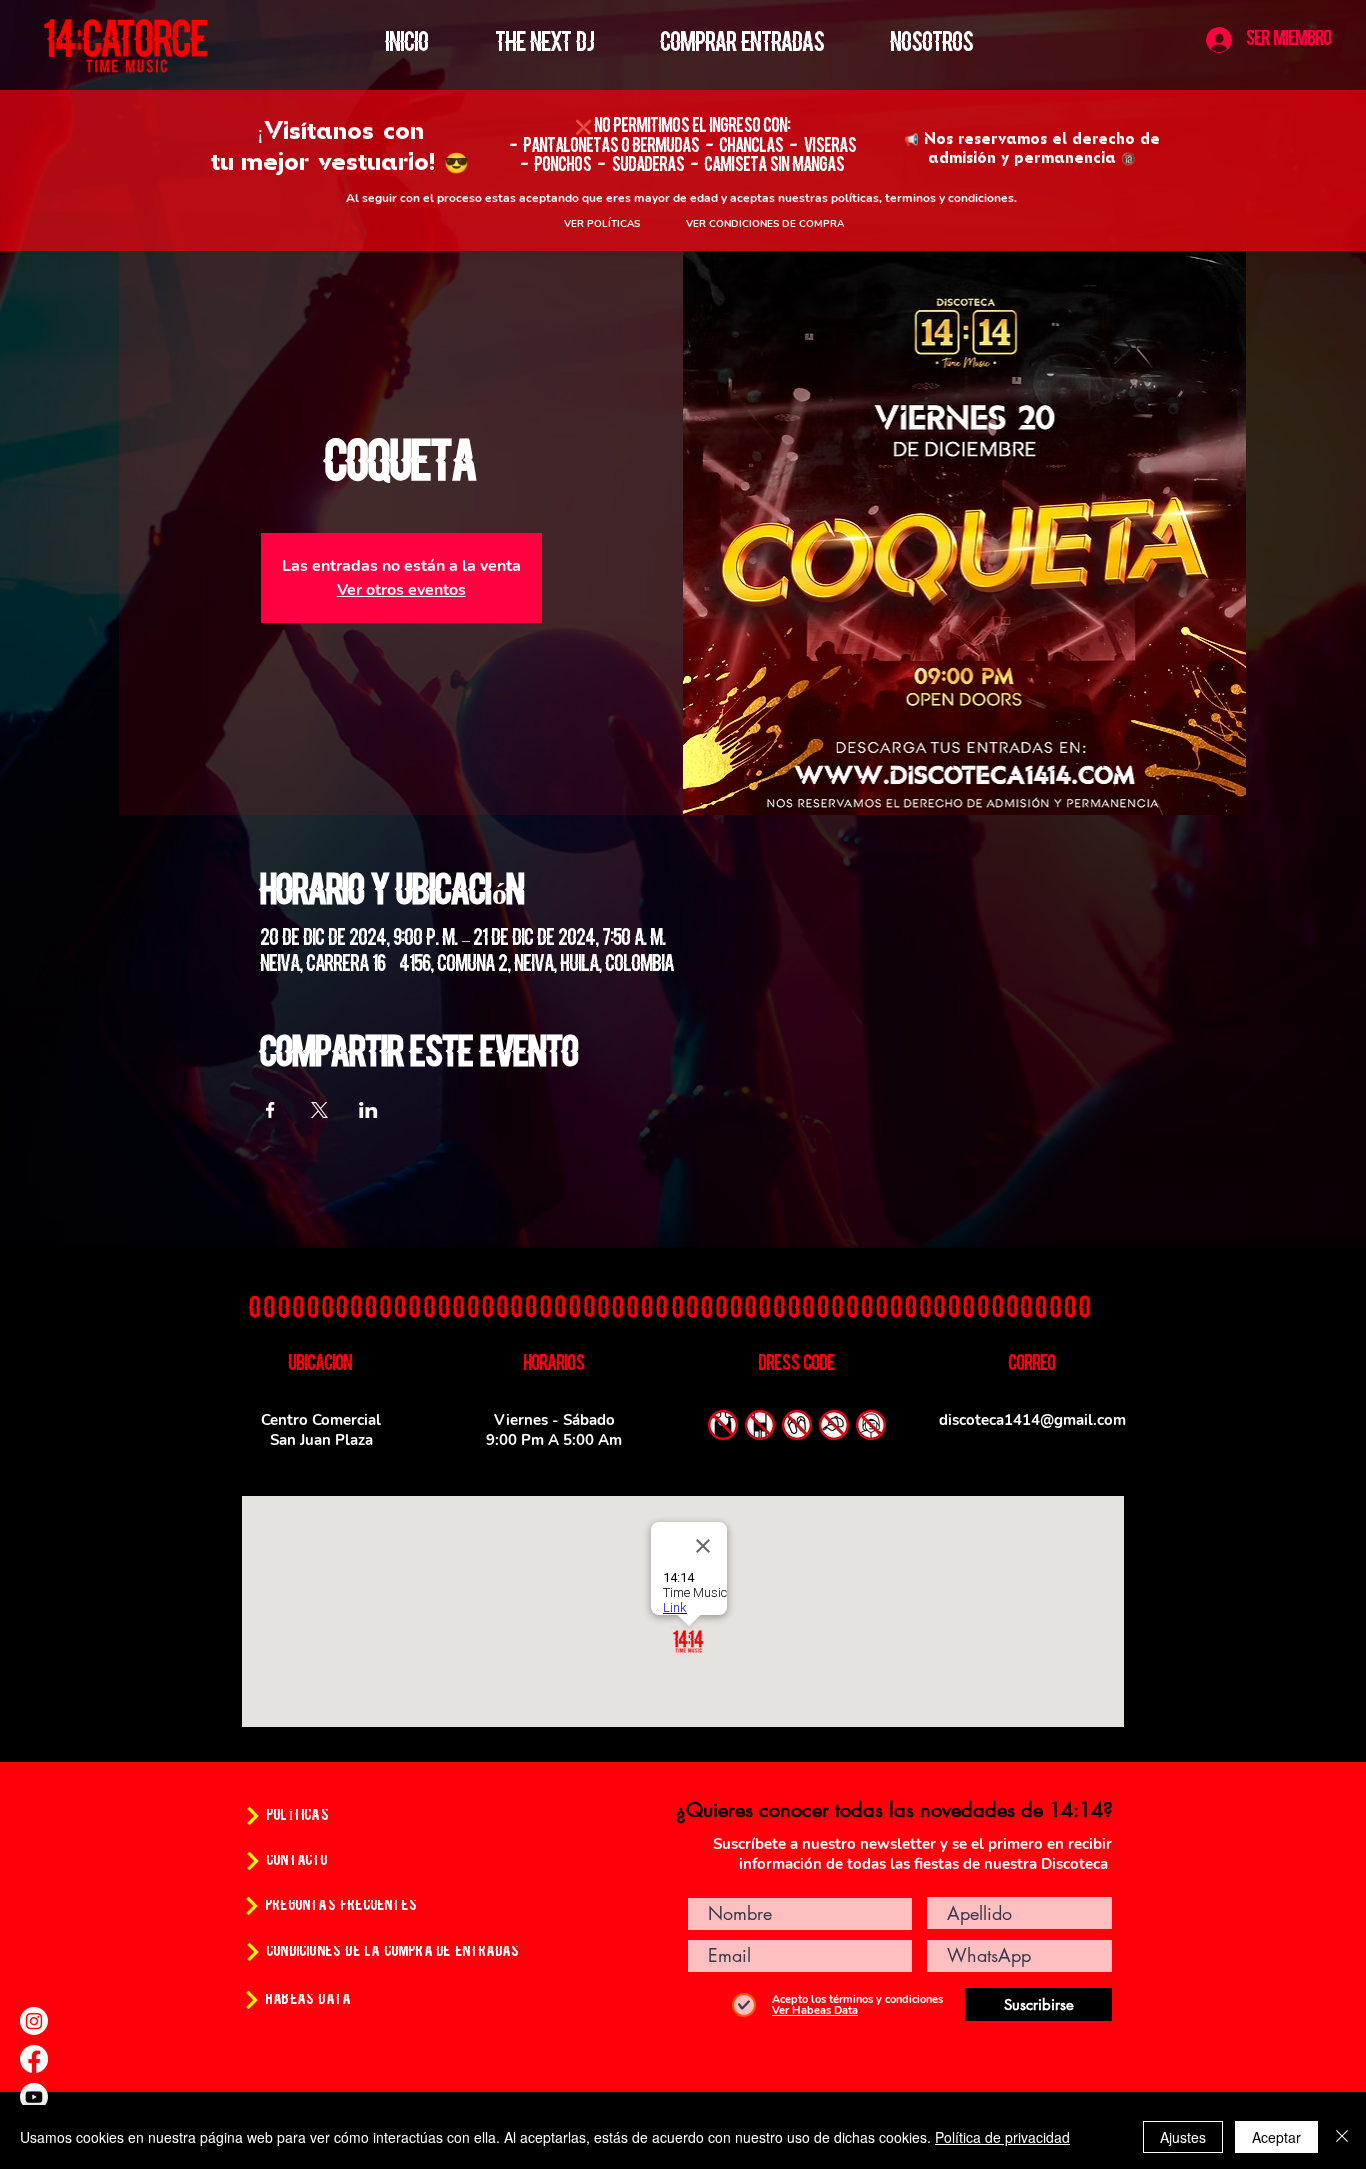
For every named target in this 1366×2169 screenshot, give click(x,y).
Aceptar (1276, 2137)
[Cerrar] (1342, 2137)
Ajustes (1183, 2137)
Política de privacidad (1002, 2137)
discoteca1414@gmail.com (1032, 1420)
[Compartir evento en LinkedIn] (368, 1110)
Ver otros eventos (401, 590)
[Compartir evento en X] (319, 1110)
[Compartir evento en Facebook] (270, 1110)
